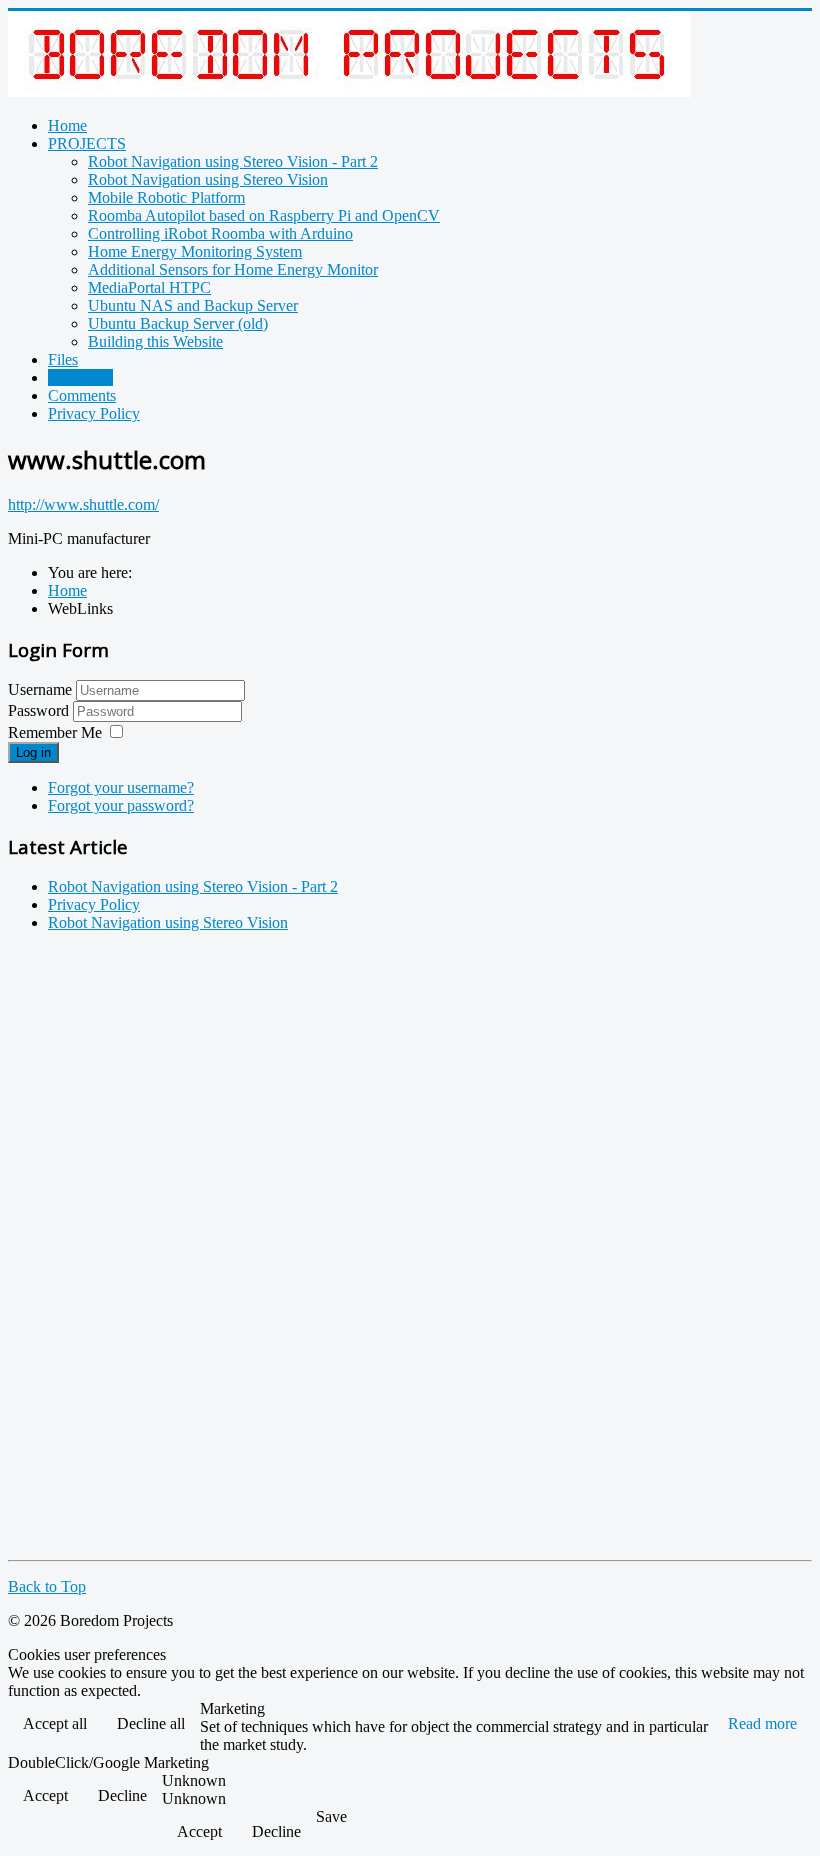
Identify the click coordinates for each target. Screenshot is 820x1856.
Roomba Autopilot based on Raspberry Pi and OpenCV (264, 215)
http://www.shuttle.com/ (83, 504)
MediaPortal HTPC (149, 287)
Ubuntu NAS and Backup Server (193, 305)
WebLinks (80, 377)
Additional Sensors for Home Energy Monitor (233, 269)
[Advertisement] (88, 1248)
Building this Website (155, 341)
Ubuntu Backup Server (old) (178, 323)
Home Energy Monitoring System (195, 251)
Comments (82, 395)
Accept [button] (45, 1795)
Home (67, 125)
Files (63, 359)
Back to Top (47, 1586)
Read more (762, 1723)
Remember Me (55, 732)
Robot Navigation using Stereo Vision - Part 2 (233, 161)
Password (40, 710)
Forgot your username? (121, 787)
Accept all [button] (55, 1723)
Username (40, 689)
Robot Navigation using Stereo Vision (208, 179)
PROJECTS (87, 143)
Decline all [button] (151, 1723)
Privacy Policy (94, 413)
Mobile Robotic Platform (166, 197)
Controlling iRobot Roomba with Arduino (220, 233)
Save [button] (331, 1816)
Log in (33, 752)
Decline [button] (122, 1795)
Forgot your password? (121, 805)
